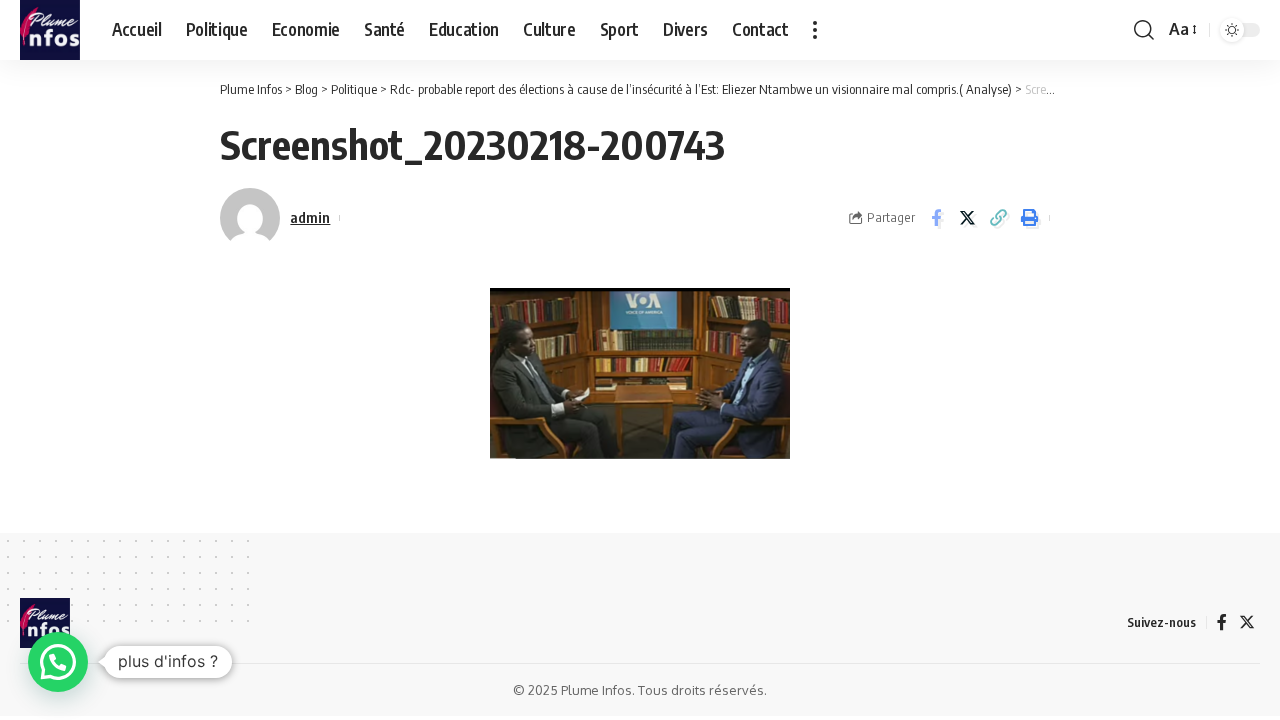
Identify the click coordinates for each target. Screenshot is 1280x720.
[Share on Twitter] (967, 218)
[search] (1144, 30)
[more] (815, 30)
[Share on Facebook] (936, 218)
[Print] (1029, 218)
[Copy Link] (998, 218)
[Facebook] (1222, 622)
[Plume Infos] (50, 30)
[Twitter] (1247, 622)
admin (310, 217)
